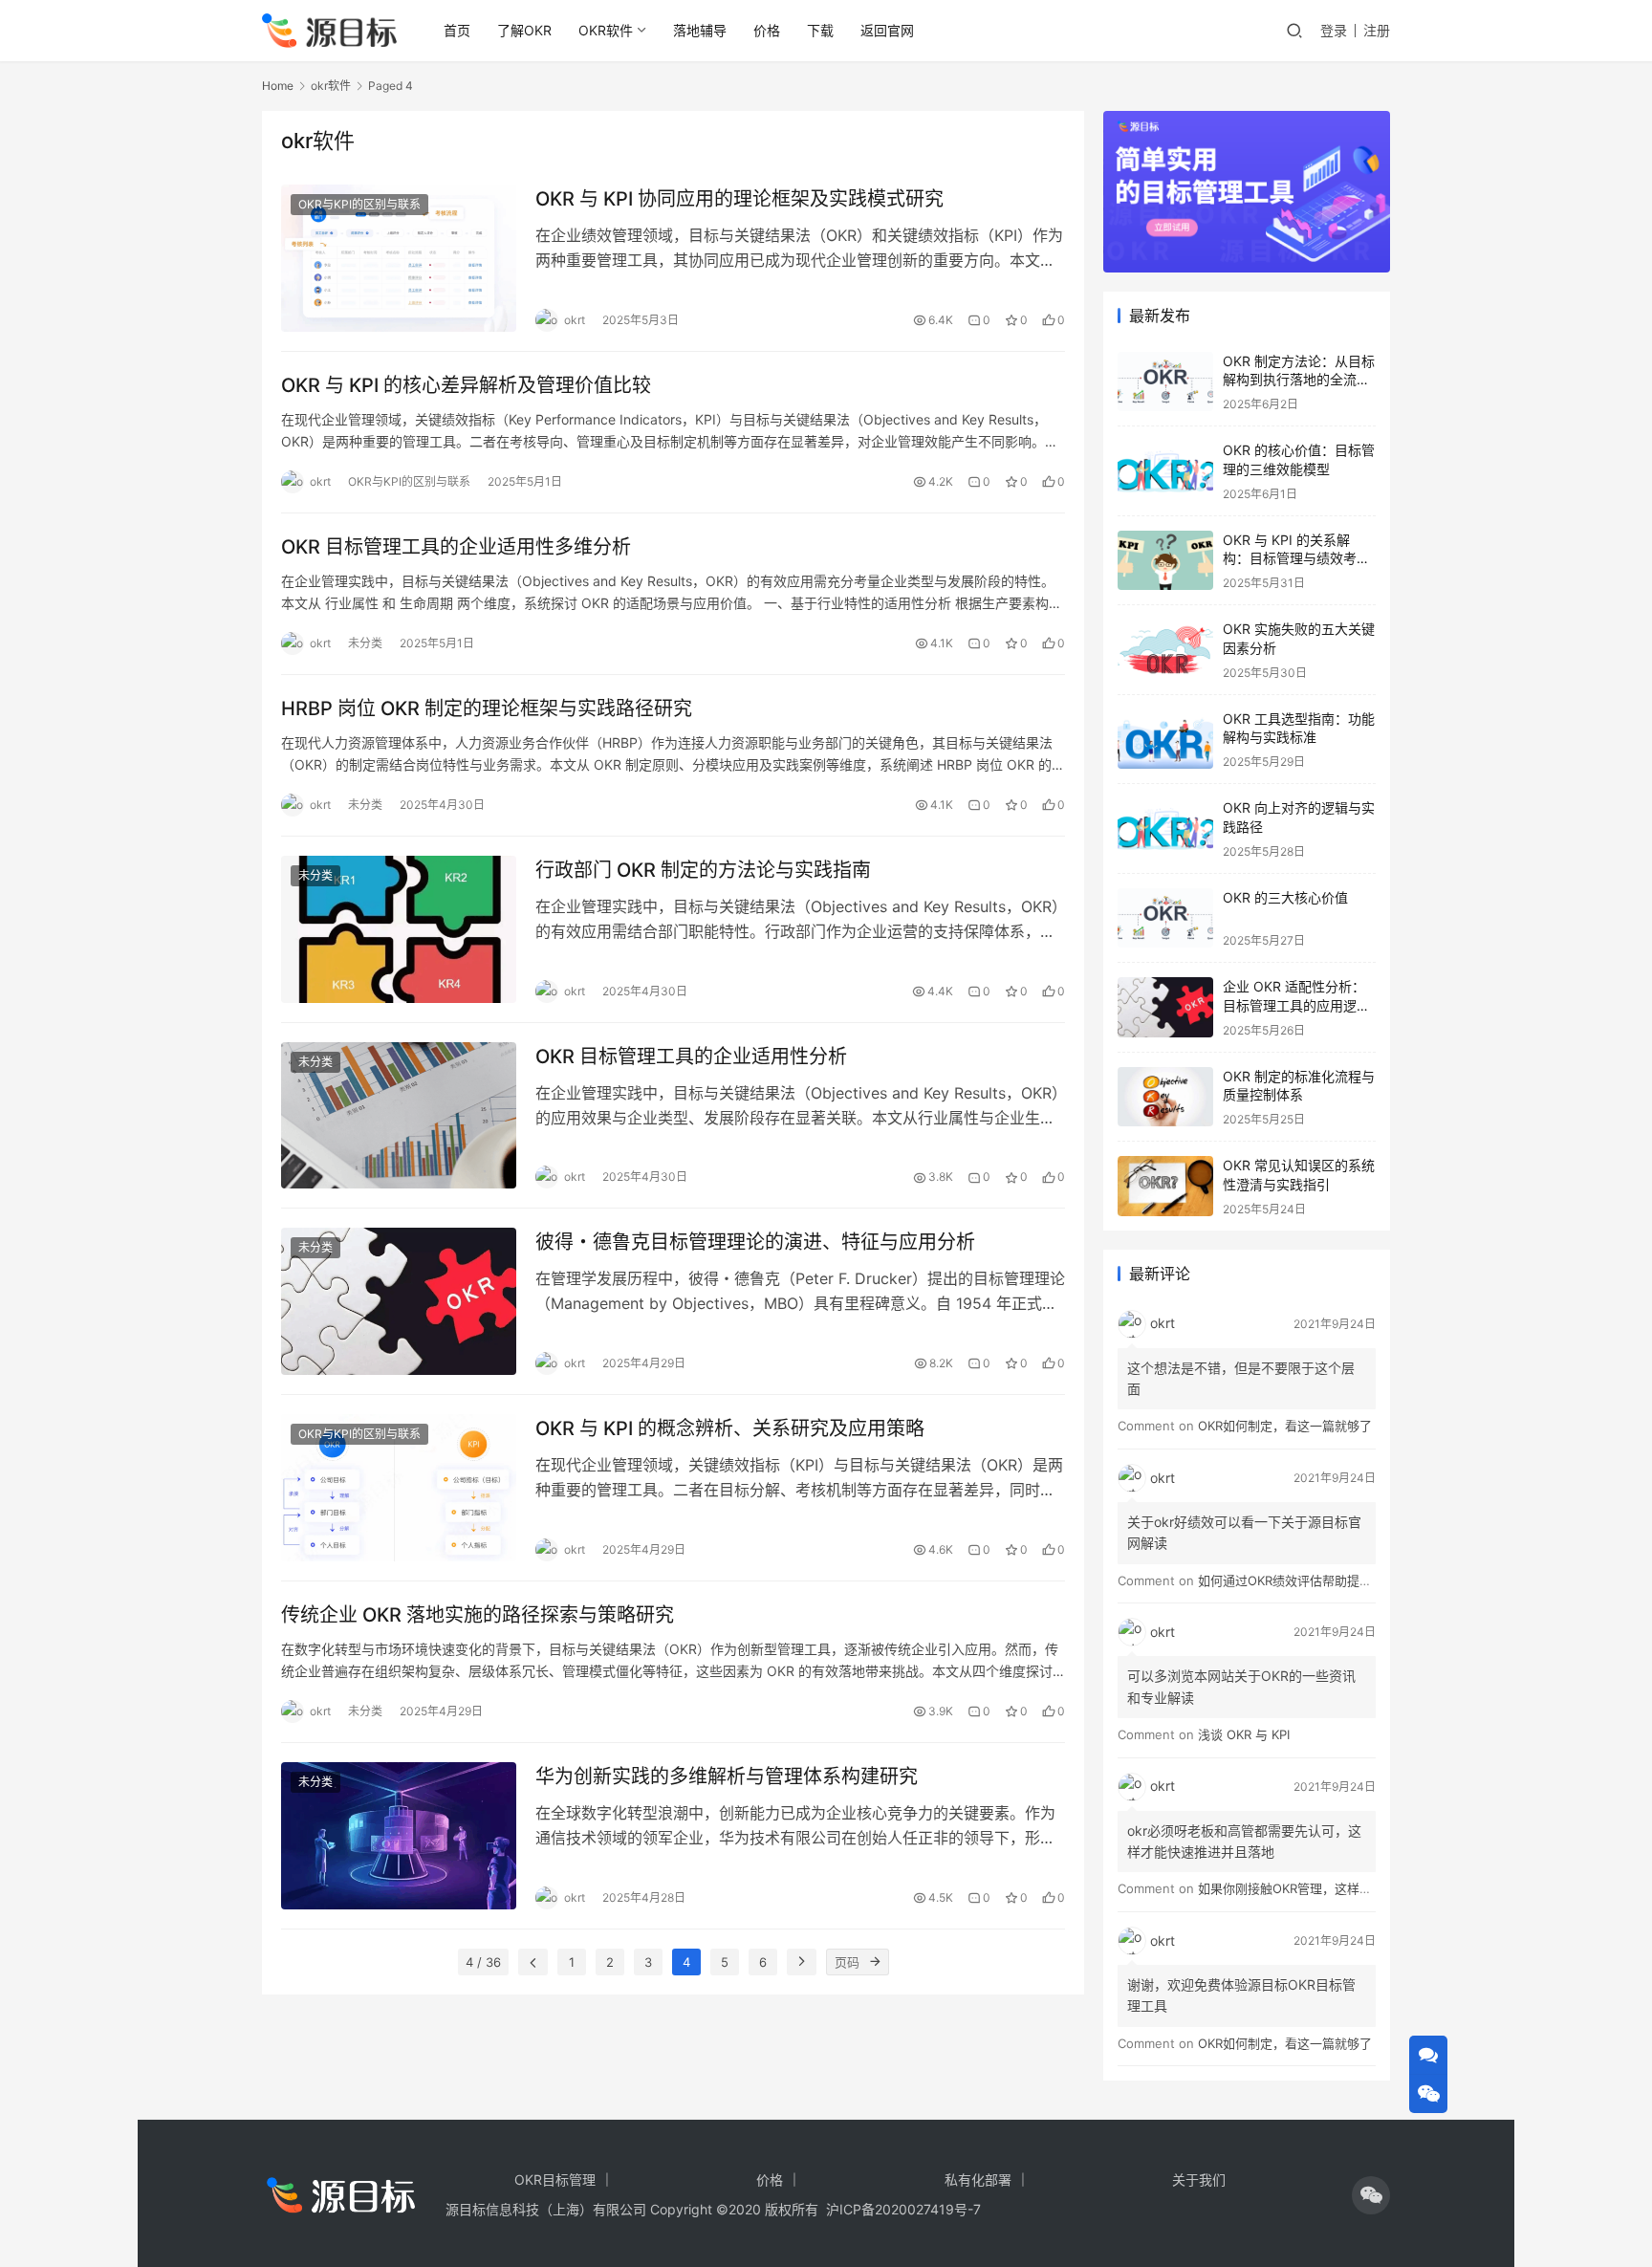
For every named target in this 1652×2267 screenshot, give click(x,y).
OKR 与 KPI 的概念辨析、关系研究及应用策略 (730, 1428)
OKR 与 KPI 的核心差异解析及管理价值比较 (466, 385)
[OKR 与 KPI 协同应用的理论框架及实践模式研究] (399, 258)
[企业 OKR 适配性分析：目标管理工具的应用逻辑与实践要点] (1165, 1007)
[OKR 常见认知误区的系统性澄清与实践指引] (1165, 1186)
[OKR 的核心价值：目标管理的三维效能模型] (1165, 471)
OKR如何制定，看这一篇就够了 (1285, 1426)
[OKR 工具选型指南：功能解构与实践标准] (1165, 740)
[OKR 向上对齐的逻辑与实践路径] (1165, 828)
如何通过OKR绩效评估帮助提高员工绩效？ (1316, 1580)
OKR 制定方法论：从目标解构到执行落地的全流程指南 (1299, 380)
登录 (1334, 30)
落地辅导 (700, 30)
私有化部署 (978, 2180)
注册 (1377, 30)
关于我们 (1199, 2180)
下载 (820, 30)
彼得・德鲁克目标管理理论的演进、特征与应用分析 (755, 1242)
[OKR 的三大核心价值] (1165, 918)
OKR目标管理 (555, 2180)
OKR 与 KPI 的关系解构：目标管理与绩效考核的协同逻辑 (1296, 558)
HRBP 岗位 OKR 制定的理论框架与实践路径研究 (487, 708)
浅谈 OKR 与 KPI (1244, 1734)
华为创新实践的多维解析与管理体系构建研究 (727, 1777)
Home (278, 86)
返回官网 (887, 30)
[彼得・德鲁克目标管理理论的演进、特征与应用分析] (399, 1301)
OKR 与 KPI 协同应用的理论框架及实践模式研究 (739, 199)
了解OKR (524, 30)
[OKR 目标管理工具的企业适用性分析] (399, 1116)
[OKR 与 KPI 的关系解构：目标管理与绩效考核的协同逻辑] (1165, 561)
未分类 (365, 643)
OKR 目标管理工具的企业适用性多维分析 (456, 547)
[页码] (876, 1962)
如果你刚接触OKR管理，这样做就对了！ (1310, 1888)
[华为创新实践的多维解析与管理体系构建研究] (399, 1836)
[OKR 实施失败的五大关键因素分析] (1165, 650)
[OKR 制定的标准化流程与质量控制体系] (1165, 1097)
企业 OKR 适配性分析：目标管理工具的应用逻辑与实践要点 (1296, 1005)
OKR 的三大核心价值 (1285, 897)
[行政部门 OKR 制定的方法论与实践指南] (399, 929)
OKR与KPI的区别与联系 (359, 204)
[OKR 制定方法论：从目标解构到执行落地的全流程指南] (1165, 382)
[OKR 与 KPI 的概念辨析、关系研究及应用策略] (399, 1488)
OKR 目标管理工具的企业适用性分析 (691, 1057)
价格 (767, 30)
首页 (457, 30)
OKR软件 (606, 30)
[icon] (1371, 2195)
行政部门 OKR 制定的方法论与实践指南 (703, 870)
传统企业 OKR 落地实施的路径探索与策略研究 (478, 1615)
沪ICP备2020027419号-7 (900, 2209)
